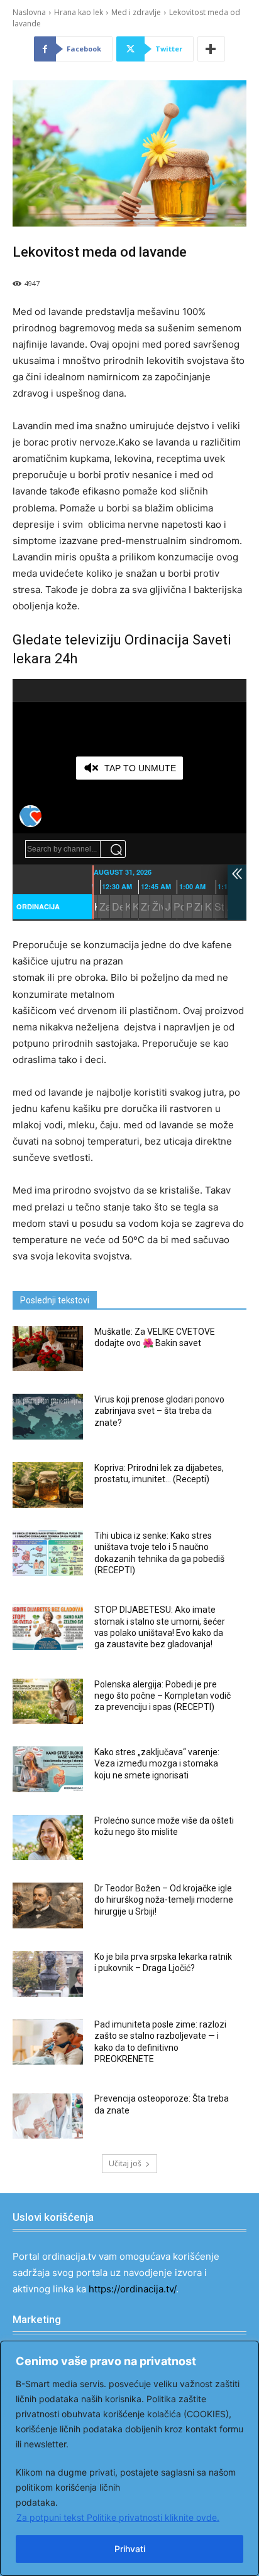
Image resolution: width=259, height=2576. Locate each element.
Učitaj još (125, 2163)
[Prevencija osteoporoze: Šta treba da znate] (48, 2116)
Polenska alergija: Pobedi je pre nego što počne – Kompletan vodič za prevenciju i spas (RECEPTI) (163, 1696)
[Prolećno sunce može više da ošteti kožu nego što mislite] (48, 1838)
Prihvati (130, 2549)
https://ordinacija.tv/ (132, 2289)
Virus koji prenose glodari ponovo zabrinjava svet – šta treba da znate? (159, 1411)
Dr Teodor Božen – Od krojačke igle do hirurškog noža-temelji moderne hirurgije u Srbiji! (164, 1900)
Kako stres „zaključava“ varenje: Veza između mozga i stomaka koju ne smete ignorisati (157, 1763)
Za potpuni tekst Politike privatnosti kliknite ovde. (118, 2517)
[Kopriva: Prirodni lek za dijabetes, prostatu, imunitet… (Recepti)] (48, 1485)
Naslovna (29, 12)
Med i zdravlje (136, 12)
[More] (211, 49)
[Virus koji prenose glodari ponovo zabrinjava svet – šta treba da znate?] (48, 1417)
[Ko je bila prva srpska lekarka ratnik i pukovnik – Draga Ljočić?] (48, 1974)
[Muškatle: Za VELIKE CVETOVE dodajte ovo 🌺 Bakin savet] (48, 1349)
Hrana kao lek (79, 12)
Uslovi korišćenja (53, 2217)
